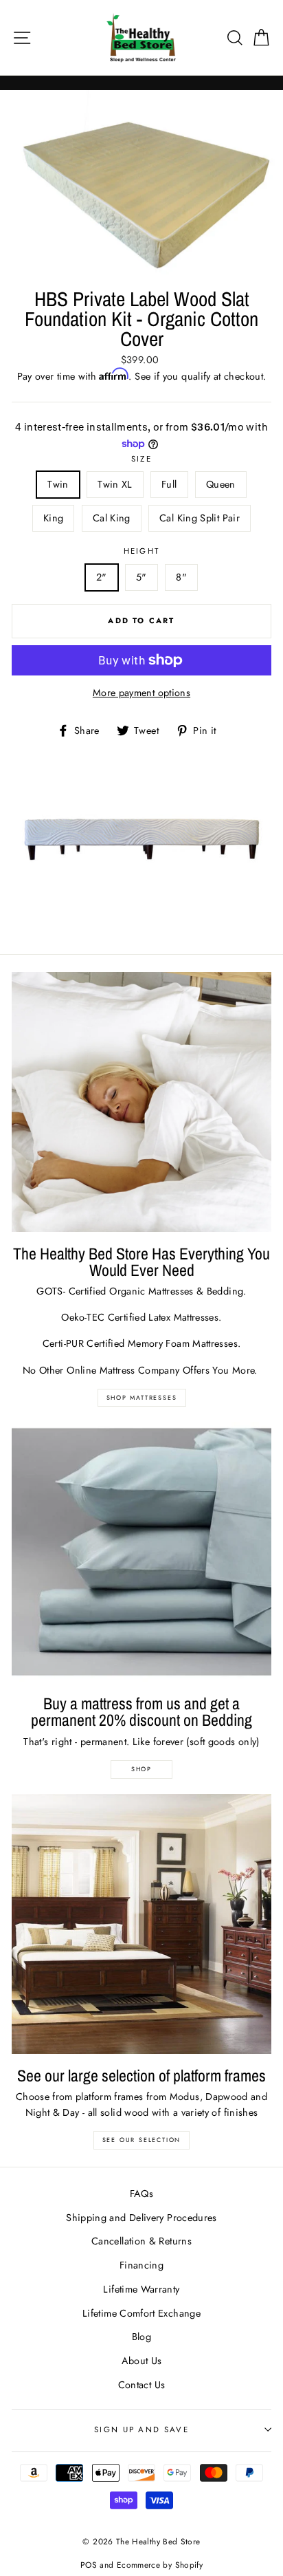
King (53, 518)
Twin (58, 484)
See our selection (142, 2140)
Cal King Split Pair (200, 518)
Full (169, 484)
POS (89, 2565)
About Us (142, 2361)
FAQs (141, 2194)
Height (142, 551)
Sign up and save (141, 2429)
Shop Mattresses (142, 1397)
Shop (141, 1769)
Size (141, 459)
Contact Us (142, 2385)
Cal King (112, 518)
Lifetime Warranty (141, 2289)
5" (141, 577)
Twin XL (115, 484)
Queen (221, 484)
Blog (141, 2337)
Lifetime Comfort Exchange (141, 2313)
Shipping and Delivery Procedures (141, 2218)
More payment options (141, 693)
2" (102, 577)
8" (181, 577)
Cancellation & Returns (141, 2241)
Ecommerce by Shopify (160, 2565)
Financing (141, 2265)
